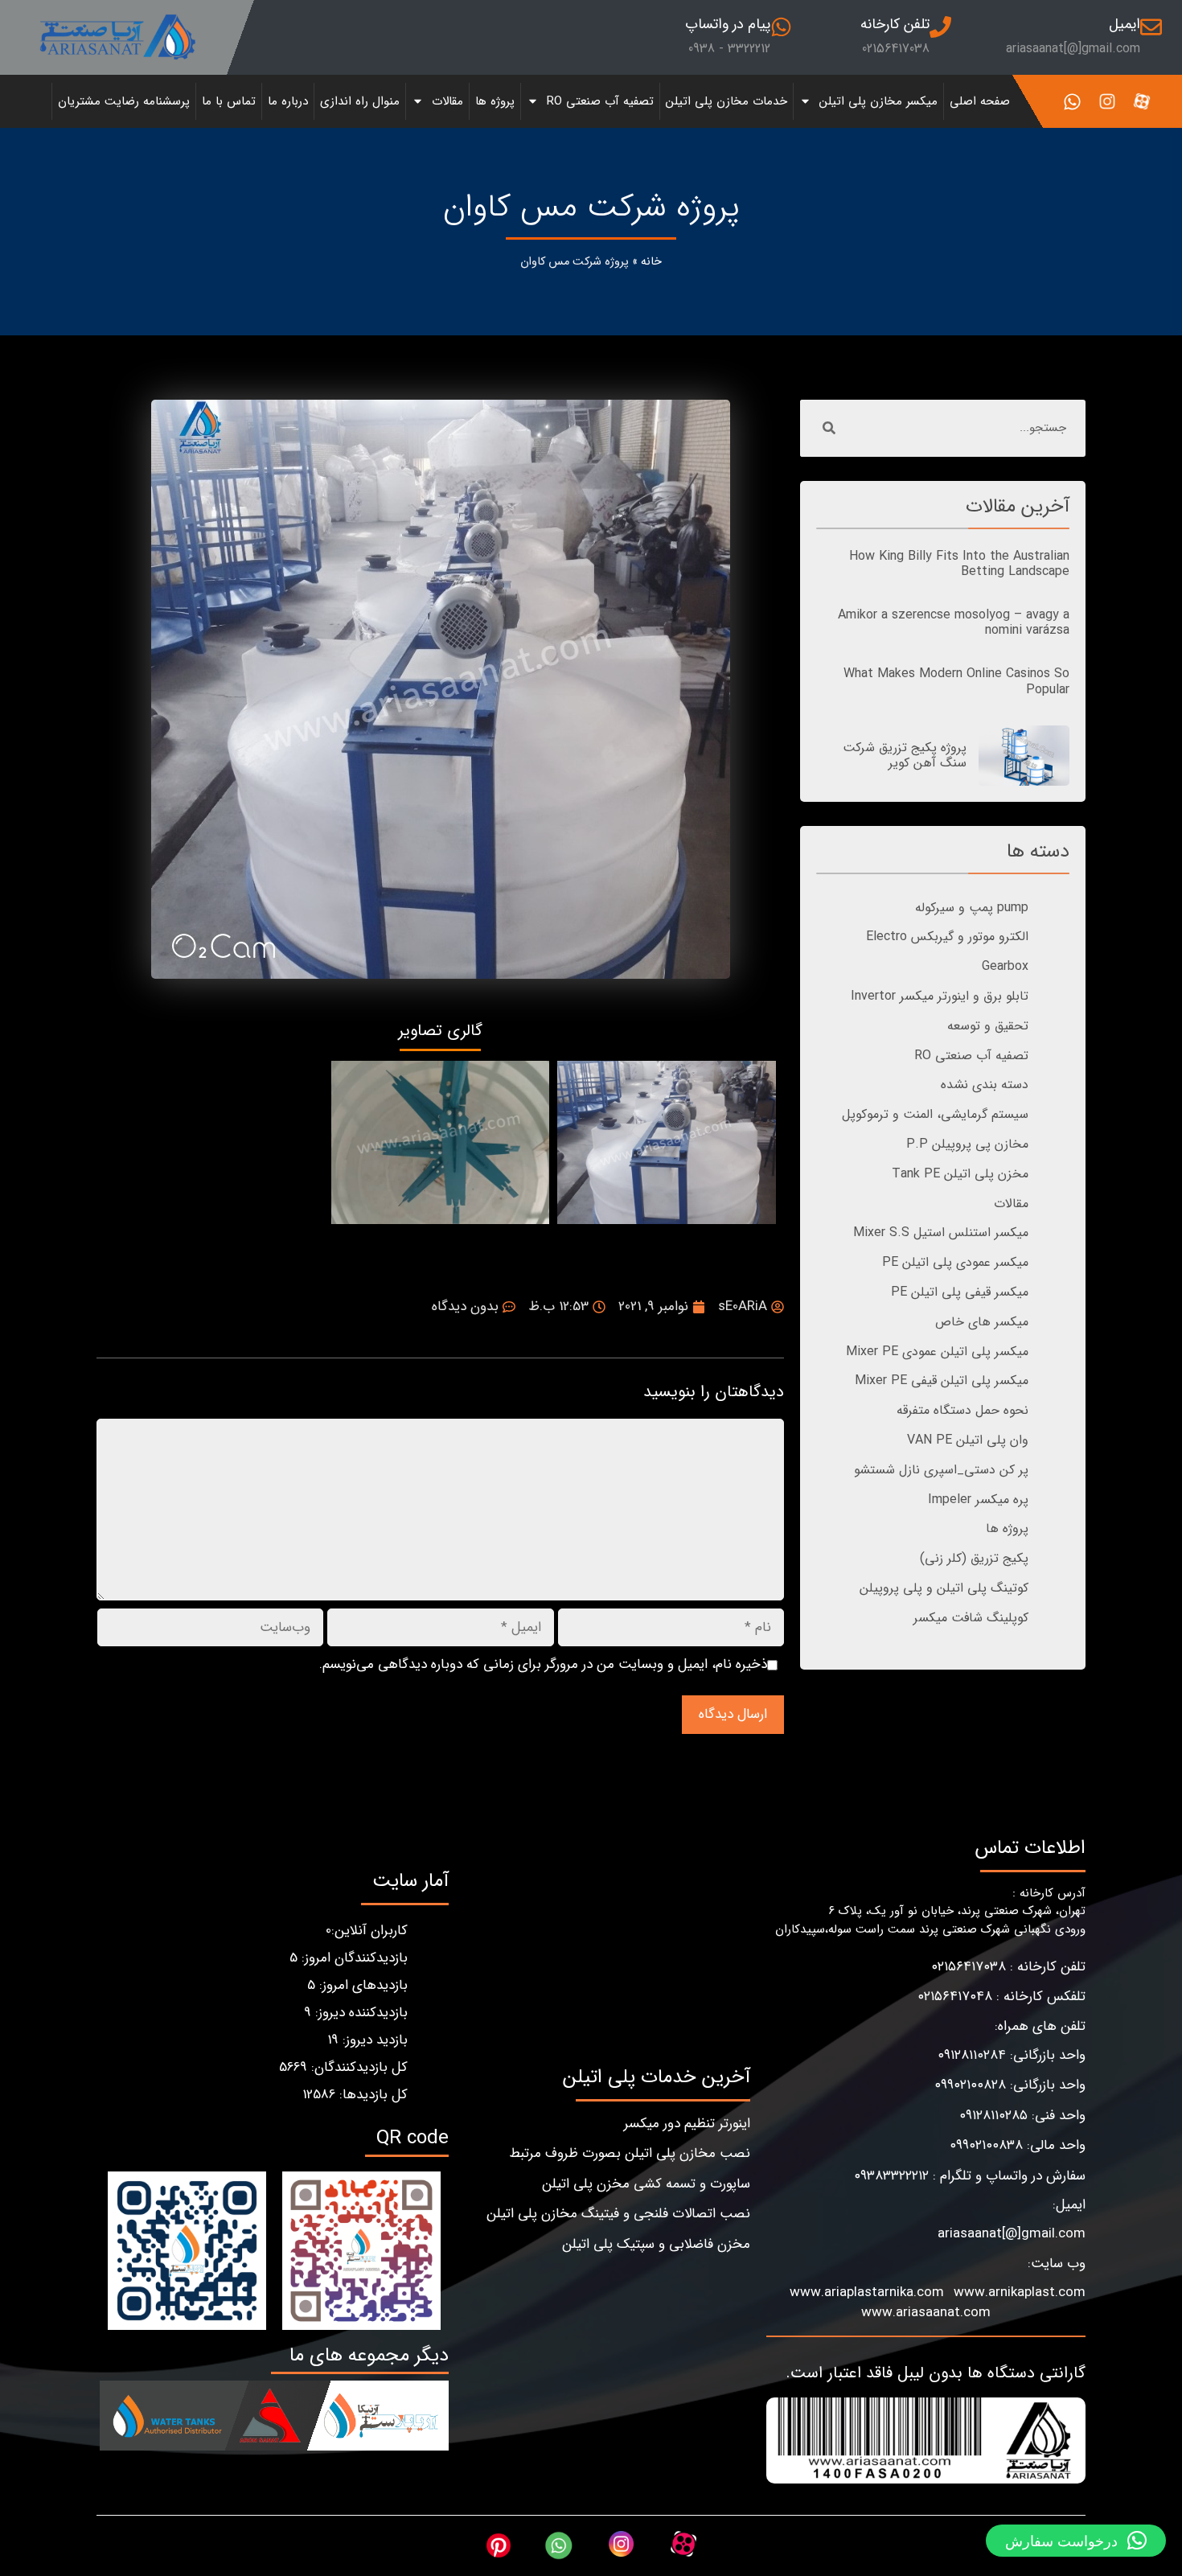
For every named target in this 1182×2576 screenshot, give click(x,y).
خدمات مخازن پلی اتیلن (726, 101)
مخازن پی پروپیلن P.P (967, 1144)
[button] (1076, 2541)
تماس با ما (229, 101)
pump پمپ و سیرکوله (972, 908)
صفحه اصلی (980, 101)
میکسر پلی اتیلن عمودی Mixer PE (937, 1352)
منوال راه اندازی (360, 101)
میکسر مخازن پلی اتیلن (878, 101)
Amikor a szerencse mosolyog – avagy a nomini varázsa (954, 622)
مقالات (447, 101)
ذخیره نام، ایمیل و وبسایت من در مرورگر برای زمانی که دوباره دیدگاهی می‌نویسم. (543, 1665)
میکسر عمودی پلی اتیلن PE (955, 1262)
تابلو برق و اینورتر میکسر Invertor (940, 996)
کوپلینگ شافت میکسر (971, 1618)
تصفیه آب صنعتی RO (600, 101)
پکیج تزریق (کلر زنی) (974, 1558)
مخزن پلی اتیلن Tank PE (960, 1174)
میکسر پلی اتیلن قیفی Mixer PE (942, 1380)
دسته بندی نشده (985, 1085)
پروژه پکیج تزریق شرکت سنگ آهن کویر (905, 755)
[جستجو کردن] (829, 428)
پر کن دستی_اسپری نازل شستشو (941, 1470)
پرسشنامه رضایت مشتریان (124, 101)
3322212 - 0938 (729, 49)
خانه (651, 262)
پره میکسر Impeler (978, 1500)
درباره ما (288, 101)
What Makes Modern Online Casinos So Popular (956, 681)
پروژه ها (495, 101)
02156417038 (896, 49)
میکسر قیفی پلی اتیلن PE (960, 1292)
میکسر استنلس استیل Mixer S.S (941, 1233)
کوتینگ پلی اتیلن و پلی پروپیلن (944, 1588)
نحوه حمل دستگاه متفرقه (962, 1410)
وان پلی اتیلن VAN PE (968, 1440)
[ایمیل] (1151, 27)
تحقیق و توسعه (988, 1026)
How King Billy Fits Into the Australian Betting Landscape (959, 564)
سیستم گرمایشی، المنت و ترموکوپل (935, 1114)
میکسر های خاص (982, 1322)
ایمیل (1125, 24)
